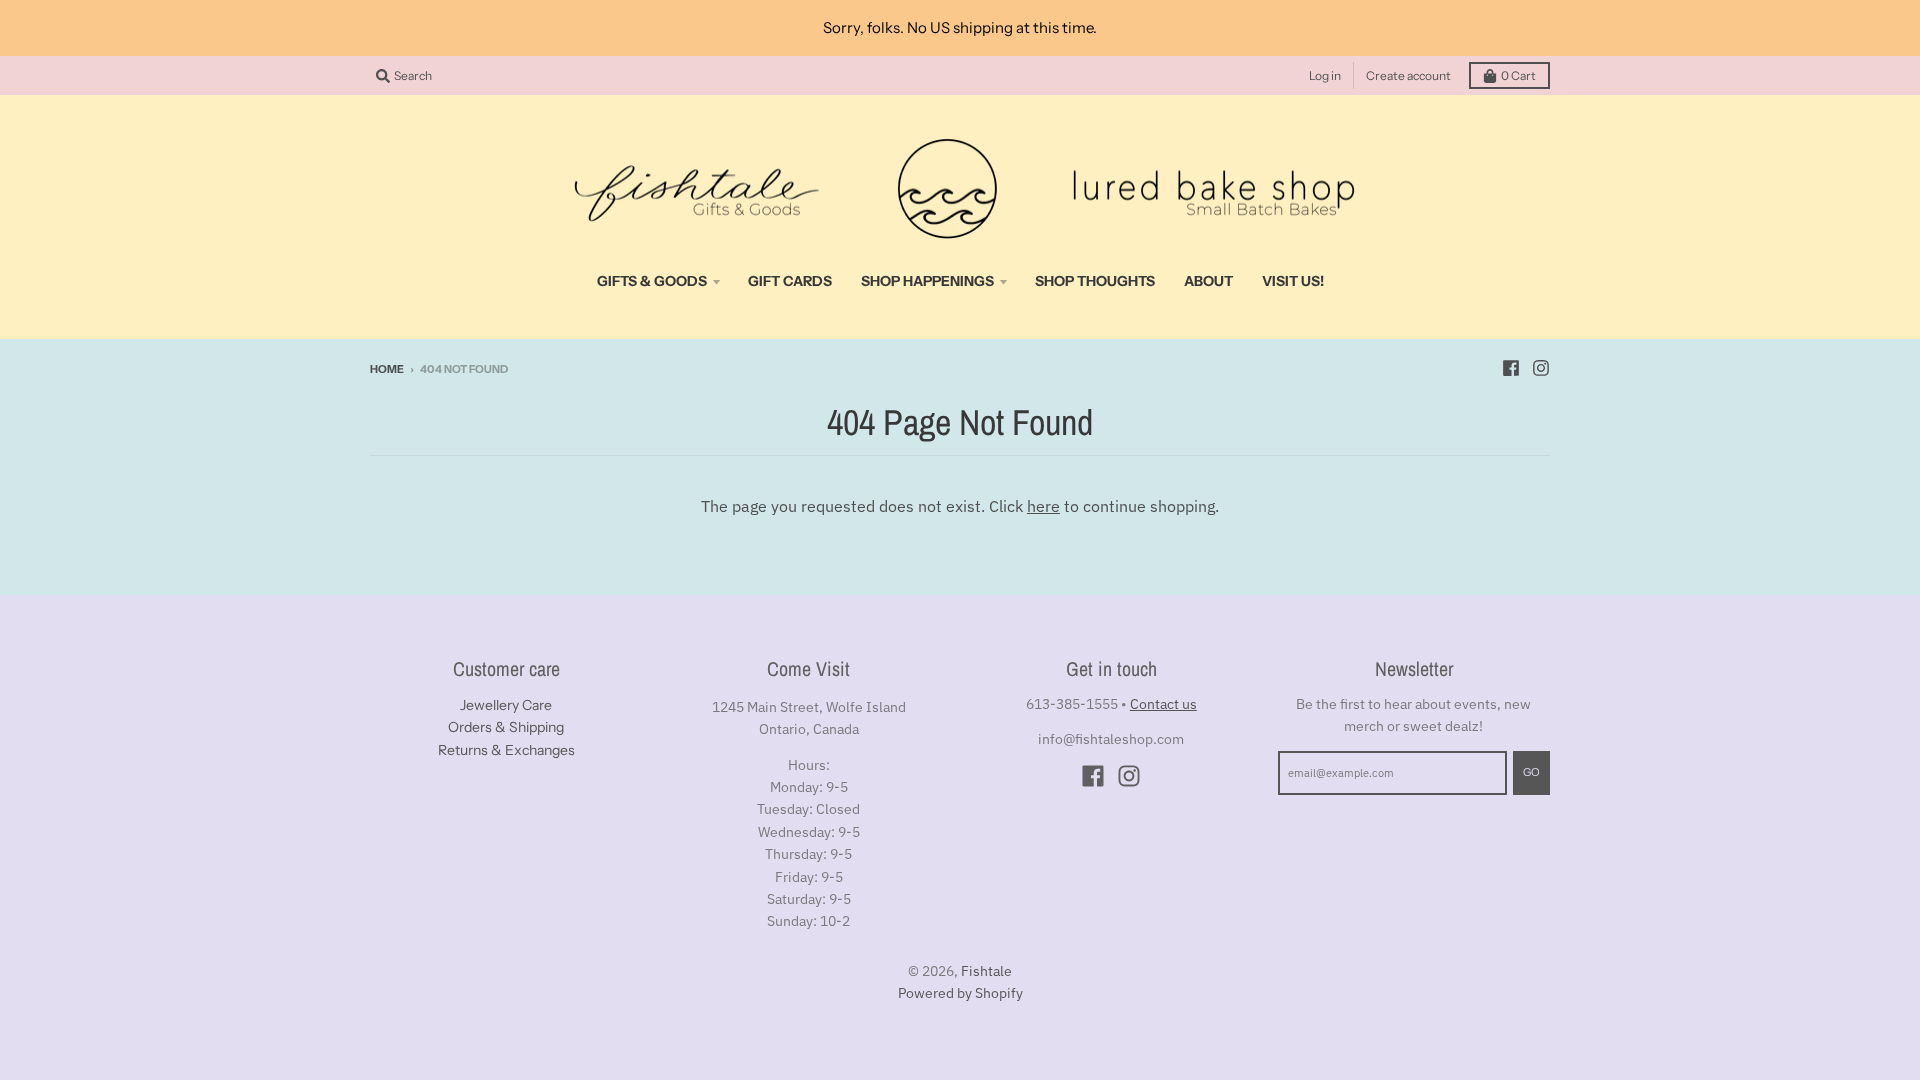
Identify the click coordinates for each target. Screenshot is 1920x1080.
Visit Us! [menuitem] (1293, 281)
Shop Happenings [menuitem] (927, 281)
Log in (1325, 75)
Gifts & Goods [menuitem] (652, 281)
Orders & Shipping (506, 727)
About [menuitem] (1208, 281)
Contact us (1163, 704)
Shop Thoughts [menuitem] (1095, 281)
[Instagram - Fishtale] (1541, 368)
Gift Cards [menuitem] (790, 281)
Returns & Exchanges (506, 750)
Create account (1408, 75)
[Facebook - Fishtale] (1511, 368)
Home (387, 369)
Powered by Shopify (960, 993)
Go (1531, 772)
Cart (1518, 75)
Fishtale (986, 971)
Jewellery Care (506, 705)
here (1043, 506)
